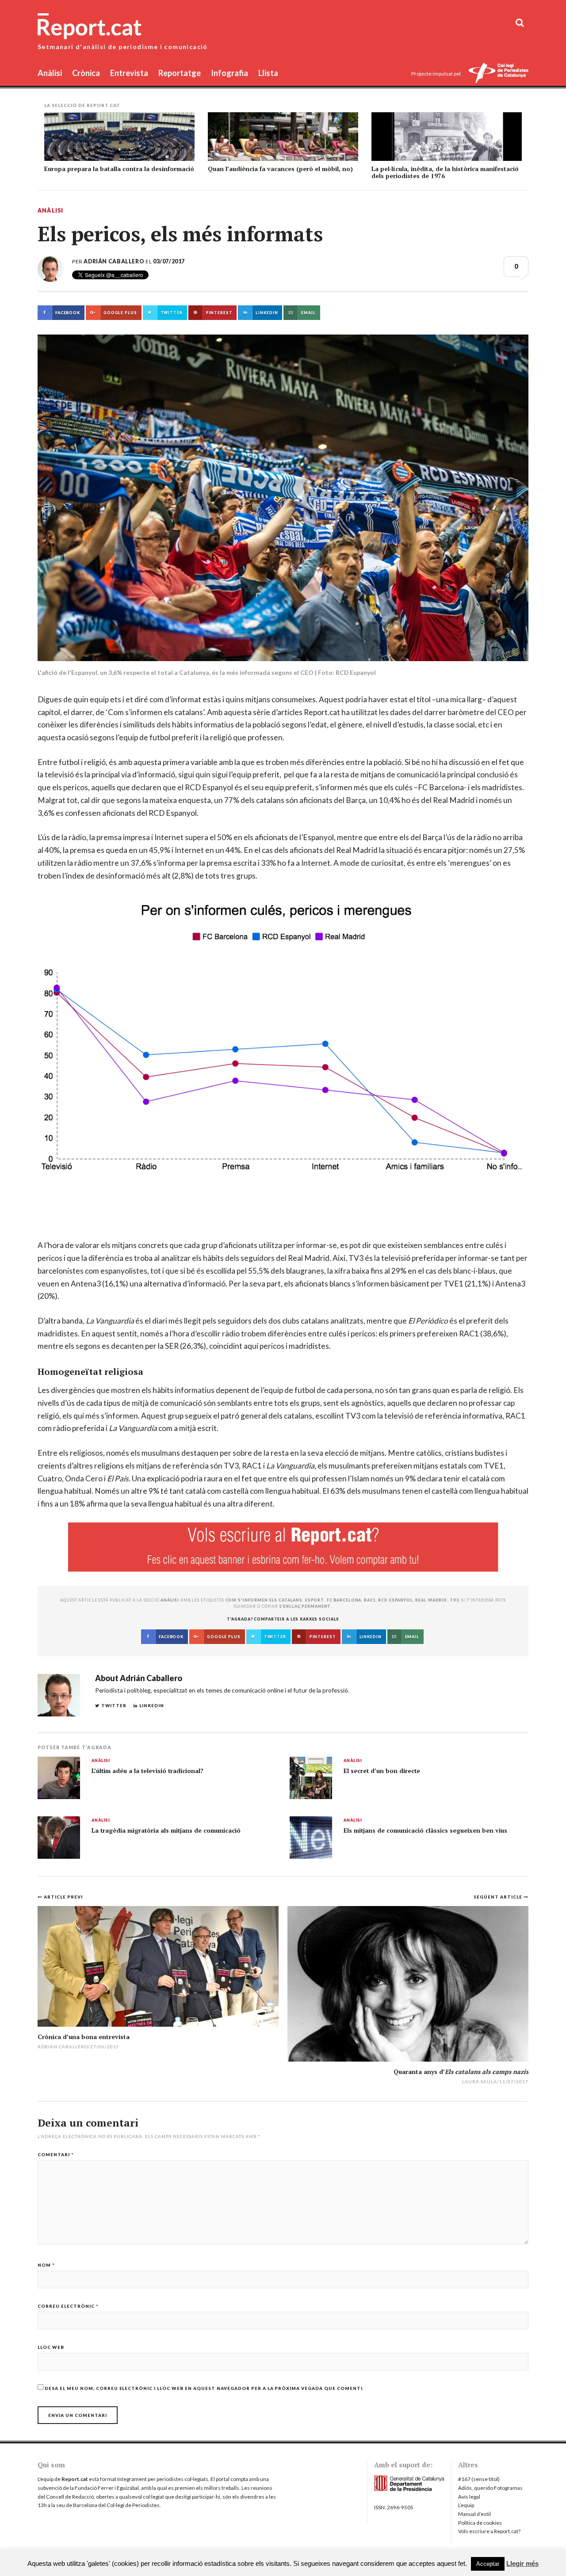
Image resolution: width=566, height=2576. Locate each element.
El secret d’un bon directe (382, 1771)
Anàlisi (50, 73)
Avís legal (469, 2497)
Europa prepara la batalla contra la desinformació (119, 169)
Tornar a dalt (505, 2564)
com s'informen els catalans (264, 1600)
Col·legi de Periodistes (133, 2505)
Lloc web (51, 2347)
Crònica (86, 73)
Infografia (229, 73)
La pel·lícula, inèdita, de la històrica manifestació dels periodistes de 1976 (445, 172)
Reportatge (180, 73)
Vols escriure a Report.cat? (489, 2531)
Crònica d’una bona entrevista (84, 2037)
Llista (268, 73)
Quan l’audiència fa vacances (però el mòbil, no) (280, 169)
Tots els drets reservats (71, 2564)
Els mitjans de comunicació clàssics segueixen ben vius (425, 1830)
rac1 (370, 1600)
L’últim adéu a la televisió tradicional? (147, 1771)
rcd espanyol (395, 1600)
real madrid (431, 1600)
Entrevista (129, 73)
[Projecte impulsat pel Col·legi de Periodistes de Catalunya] (498, 74)
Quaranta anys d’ (461, 2072)
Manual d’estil (474, 2514)
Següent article (499, 1897)
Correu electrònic (68, 2306)
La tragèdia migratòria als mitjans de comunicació (166, 1830)
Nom (46, 2265)
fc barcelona (344, 1600)
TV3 (454, 1600)
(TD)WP (249, 2564)
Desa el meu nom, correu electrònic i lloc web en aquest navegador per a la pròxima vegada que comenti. (204, 2388)
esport (315, 1600)
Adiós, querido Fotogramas (490, 2488)
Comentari (56, 2154)
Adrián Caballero (114, 261)
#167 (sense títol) (479, 2479)
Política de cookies (480, 2523)
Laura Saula (480, 2081)
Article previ (63, 1897)
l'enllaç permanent (305, 1606)
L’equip (466, 2505)
